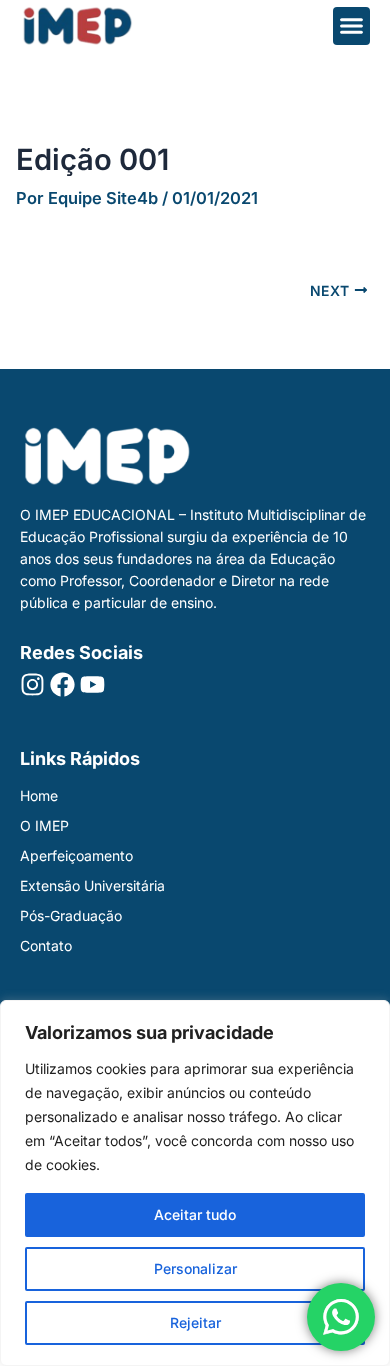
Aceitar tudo (195, 1214)
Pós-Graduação (71, 915)
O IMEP (44, 825)
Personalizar (195, 1268)
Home (39, 795)
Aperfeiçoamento (76, 855)
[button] (352, 26)
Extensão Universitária (92, 885)
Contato (46, 945)
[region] (195, 1183)
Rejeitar (195, 1322)
